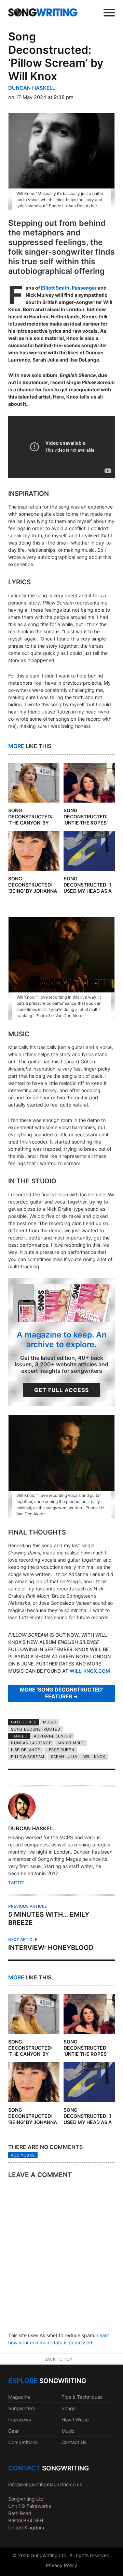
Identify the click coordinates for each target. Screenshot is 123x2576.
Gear (13, 2431)
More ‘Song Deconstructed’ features (61, 1693)
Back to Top (58, 2359)
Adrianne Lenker (53, 1736)
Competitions (23, 2442)
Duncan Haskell (32, 88)
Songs (69, 2408)
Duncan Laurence (31, 1743)
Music (50, 1722)
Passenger (84, 288)
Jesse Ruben (60, 1750)
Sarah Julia (64, 1757)
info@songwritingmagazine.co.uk (45, 2484)
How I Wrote (75, 2420)
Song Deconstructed (36, 1729)
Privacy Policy (61, 2565)
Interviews (20, 2420)
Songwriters (22, 2408)
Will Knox (94, 1757)
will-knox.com (90, 1671)
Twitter (16, 1883)
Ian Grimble (71, 1743)
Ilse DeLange (25, 1750)
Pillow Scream (28, 1757)
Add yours (23, 2155)
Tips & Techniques (82, 2397)
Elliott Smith (55, 288)
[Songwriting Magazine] (43, 12)
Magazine (19, 2397)
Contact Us (74, 2442)
